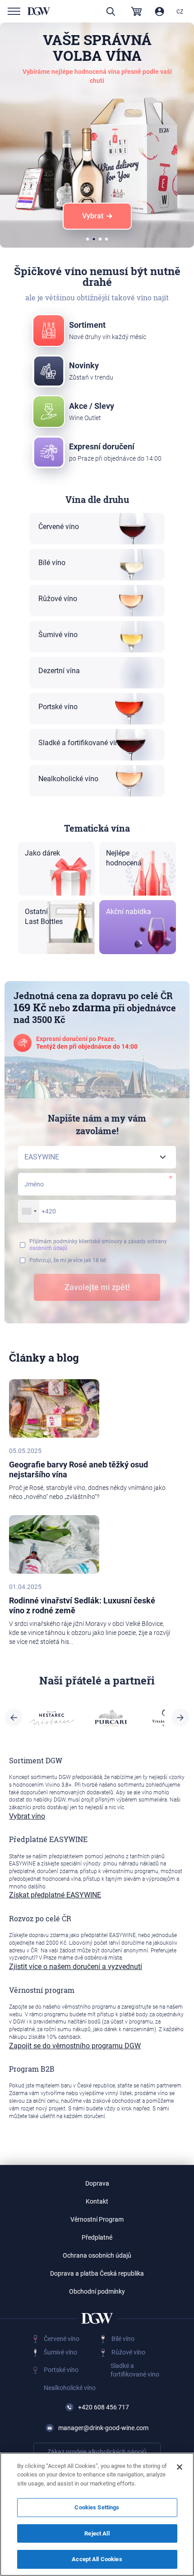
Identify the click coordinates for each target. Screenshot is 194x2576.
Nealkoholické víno (70, 2388)
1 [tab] (88, 240)
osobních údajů (48, 1248)
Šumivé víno (60, 2352)
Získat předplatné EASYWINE (55, 1895)
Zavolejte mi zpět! (97, 1287)
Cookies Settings (97, 2507)
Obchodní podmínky (97, 2291)
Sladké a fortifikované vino (135, 2370)
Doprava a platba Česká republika (97, 2273)
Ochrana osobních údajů (97, 2255)
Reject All (97, 2533)
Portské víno (61, 2370)
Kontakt (97, 2201)
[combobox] (29, 1211)
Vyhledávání (111, 11)
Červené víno (62, 2339)
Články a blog (44, 1358)
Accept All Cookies (97, 2559)
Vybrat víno (27, 1816)
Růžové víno (128, 2352)
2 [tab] (94, 240)
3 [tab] (101, 240)
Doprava (97, 2183)
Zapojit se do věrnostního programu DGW (75, 2046)
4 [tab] (107, 240)
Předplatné (97, 2237)
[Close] (180, 2467)
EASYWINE (42, 1231)
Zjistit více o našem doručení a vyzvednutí (76, 1967)
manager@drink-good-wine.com (103, 2428)
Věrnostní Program (97, 2219)
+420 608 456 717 (104, 2407)
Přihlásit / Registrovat (159, 11)
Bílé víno (123, 2339)
